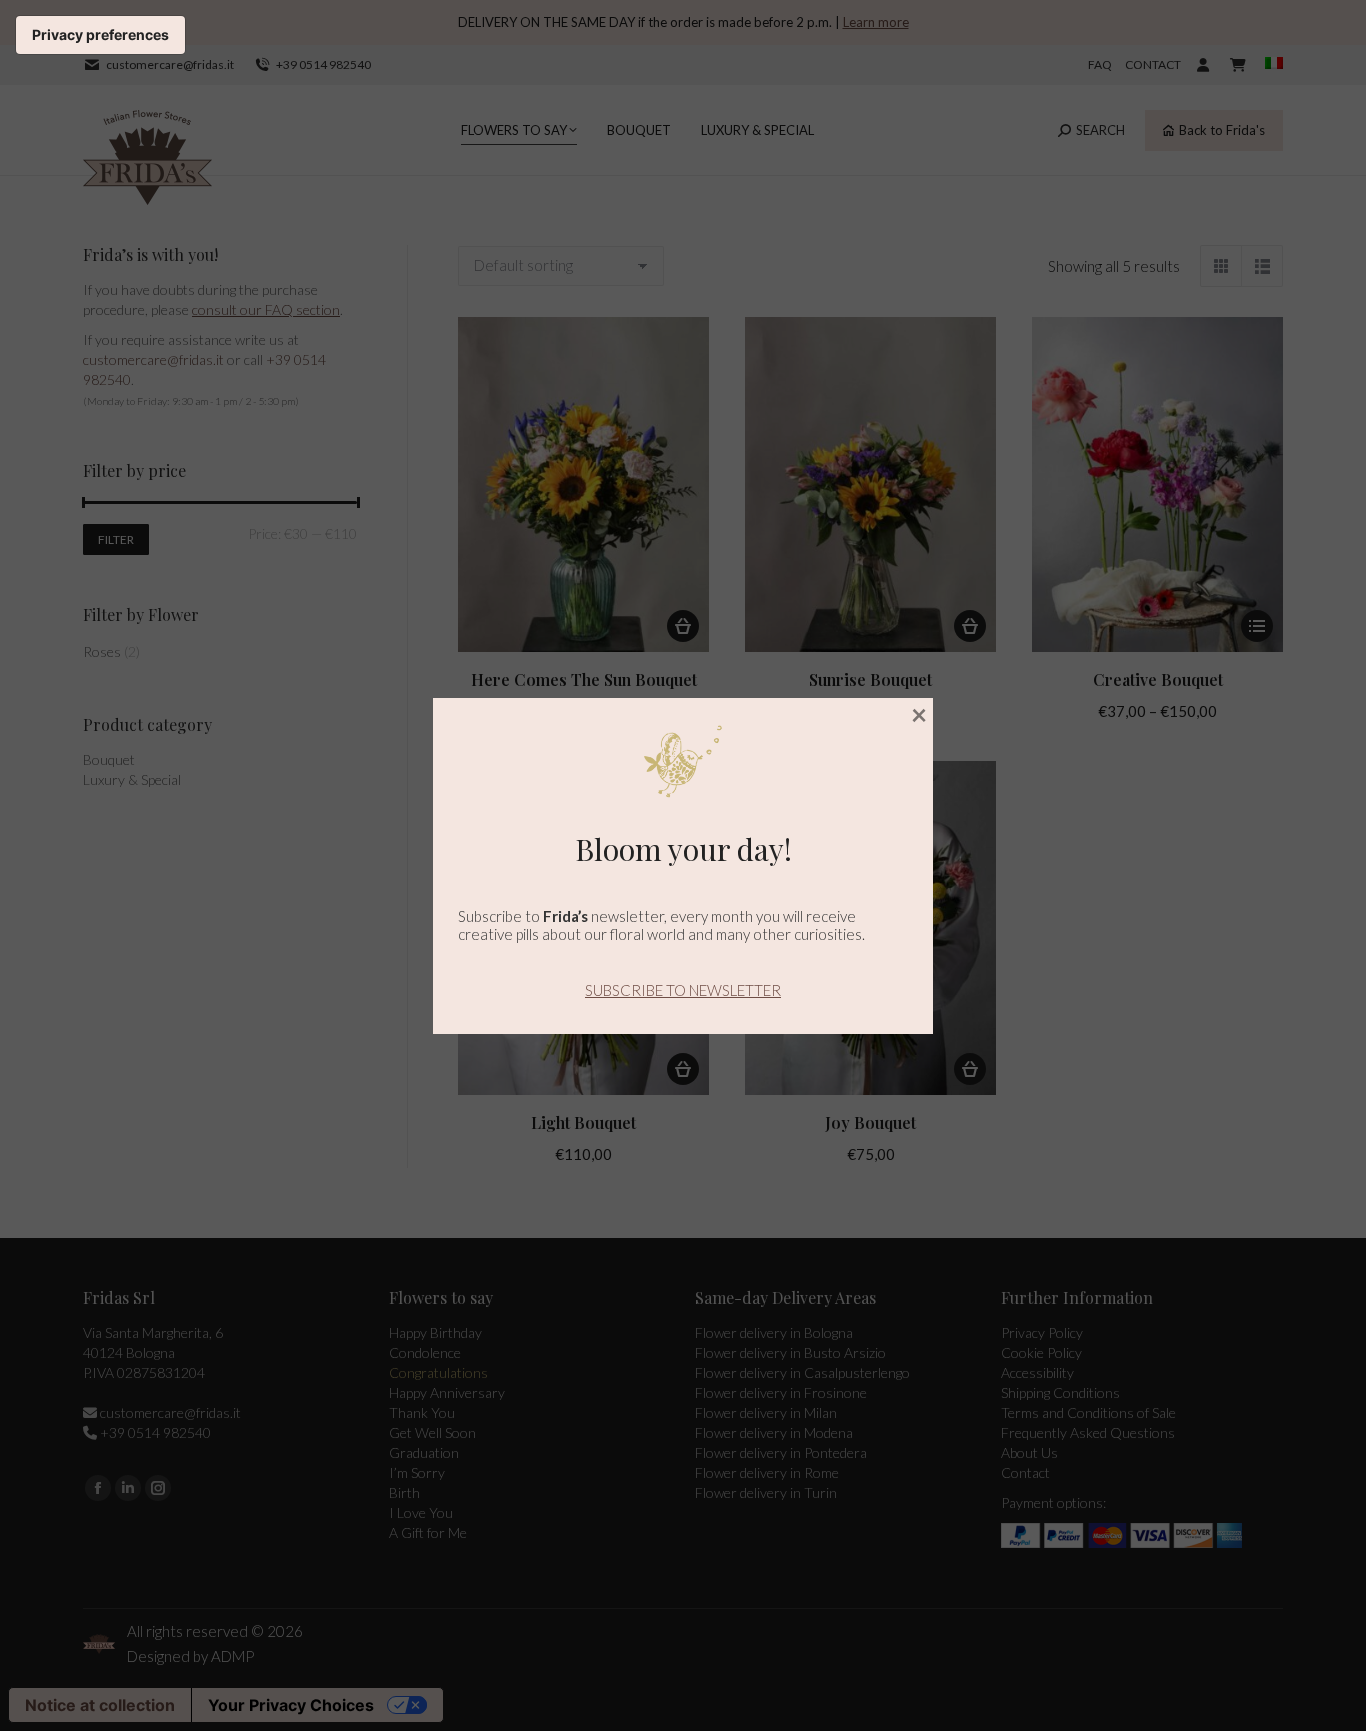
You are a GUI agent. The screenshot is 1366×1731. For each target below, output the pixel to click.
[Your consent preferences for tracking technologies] (100, 35)
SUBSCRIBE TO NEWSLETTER (683, 990)
